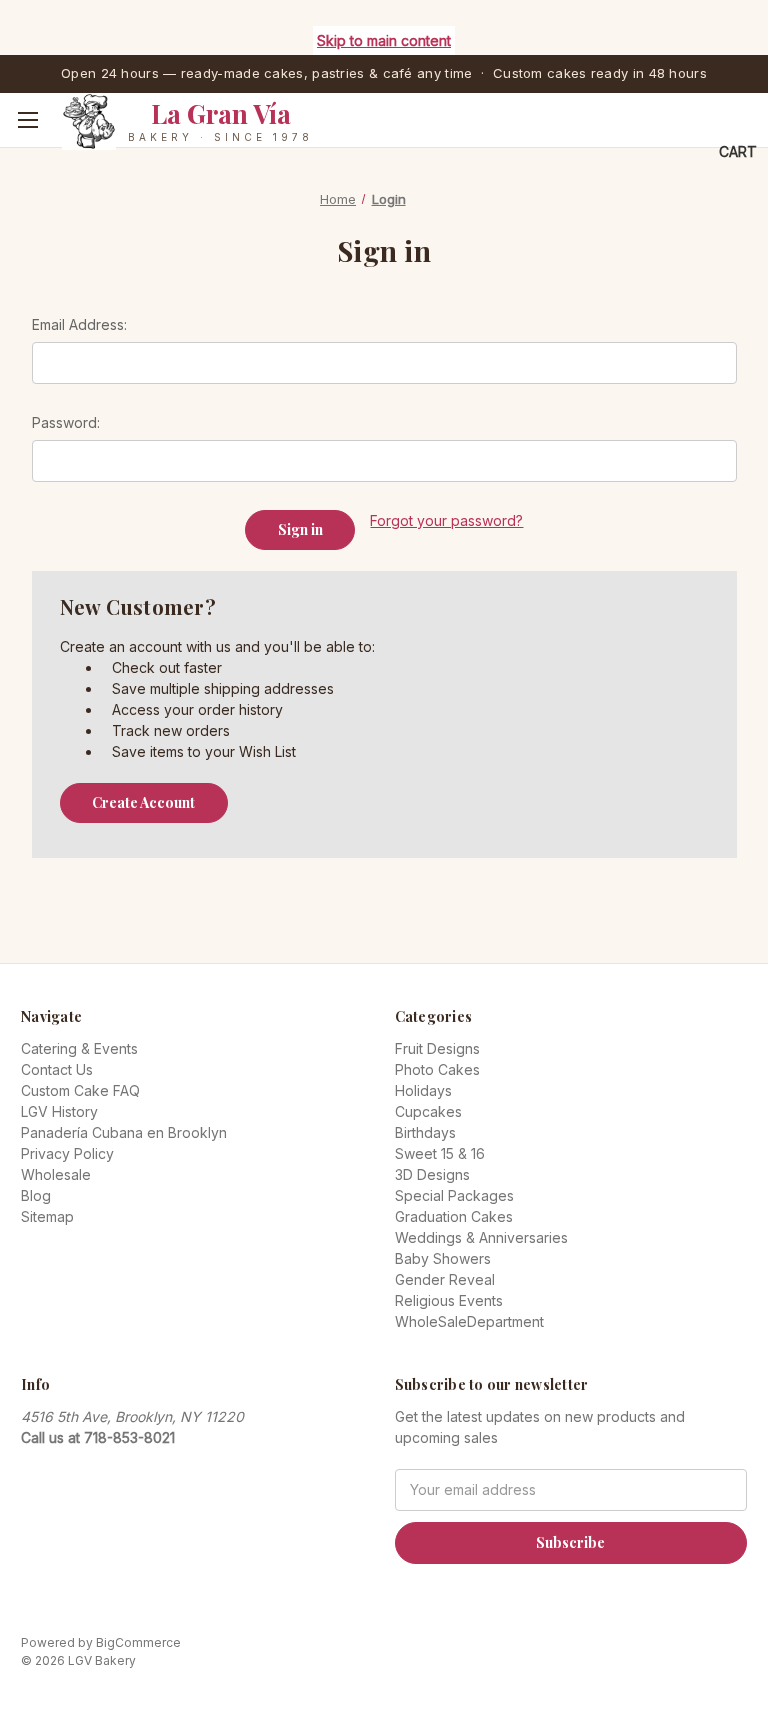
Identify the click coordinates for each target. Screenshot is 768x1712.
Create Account (143, 802)
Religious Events (449, 1300)
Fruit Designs (437, 1048)
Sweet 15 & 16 (440, 1153)
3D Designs (432, 1174)
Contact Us (57, 1069)
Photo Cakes (437, 1069)
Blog (36, 1195)
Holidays (423, 1090)
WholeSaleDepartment (469, 1321)
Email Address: (79, 324)
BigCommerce (138, 1642)
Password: (66, 422)
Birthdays (425, 1132)
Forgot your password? (446, 520)
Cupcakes (428, 1111)
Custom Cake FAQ (80, 1090)
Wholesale (56, 1174)
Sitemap (47, 1216)
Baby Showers (443, 1258)
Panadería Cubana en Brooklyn (124, 1132)
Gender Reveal (445, 1279)
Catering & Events (79, 1048)
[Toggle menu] (27, 120)
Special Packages (454, 1195)
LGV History (59, 1111)
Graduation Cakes (454, 1216)
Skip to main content (384, 40)
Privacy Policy (67, 1153)
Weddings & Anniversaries (481, 1237)
